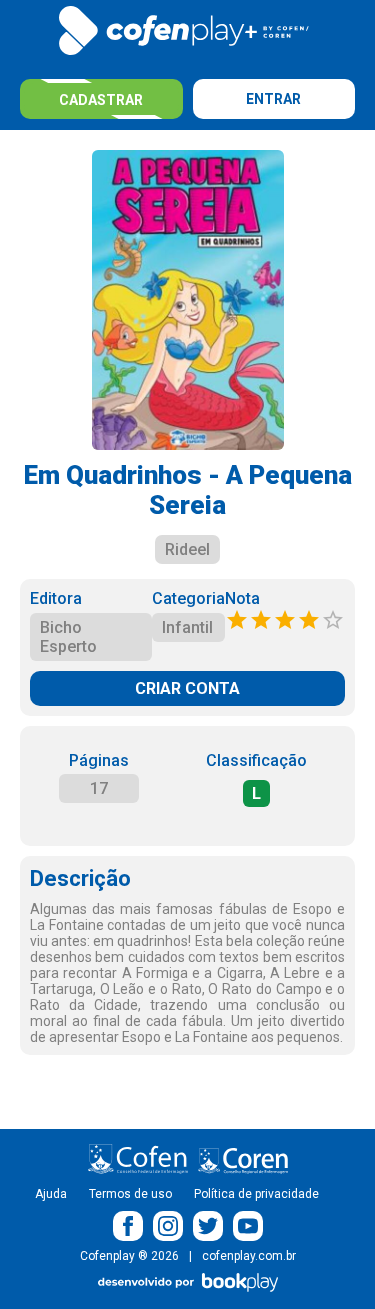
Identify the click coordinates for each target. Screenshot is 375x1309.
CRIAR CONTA (187, 688)
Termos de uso (130, 1194)
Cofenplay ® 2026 (129, 1256)
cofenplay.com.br (249, 1256)
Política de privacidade (256, 1194)
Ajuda (51, 1194)
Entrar (273, 99)
